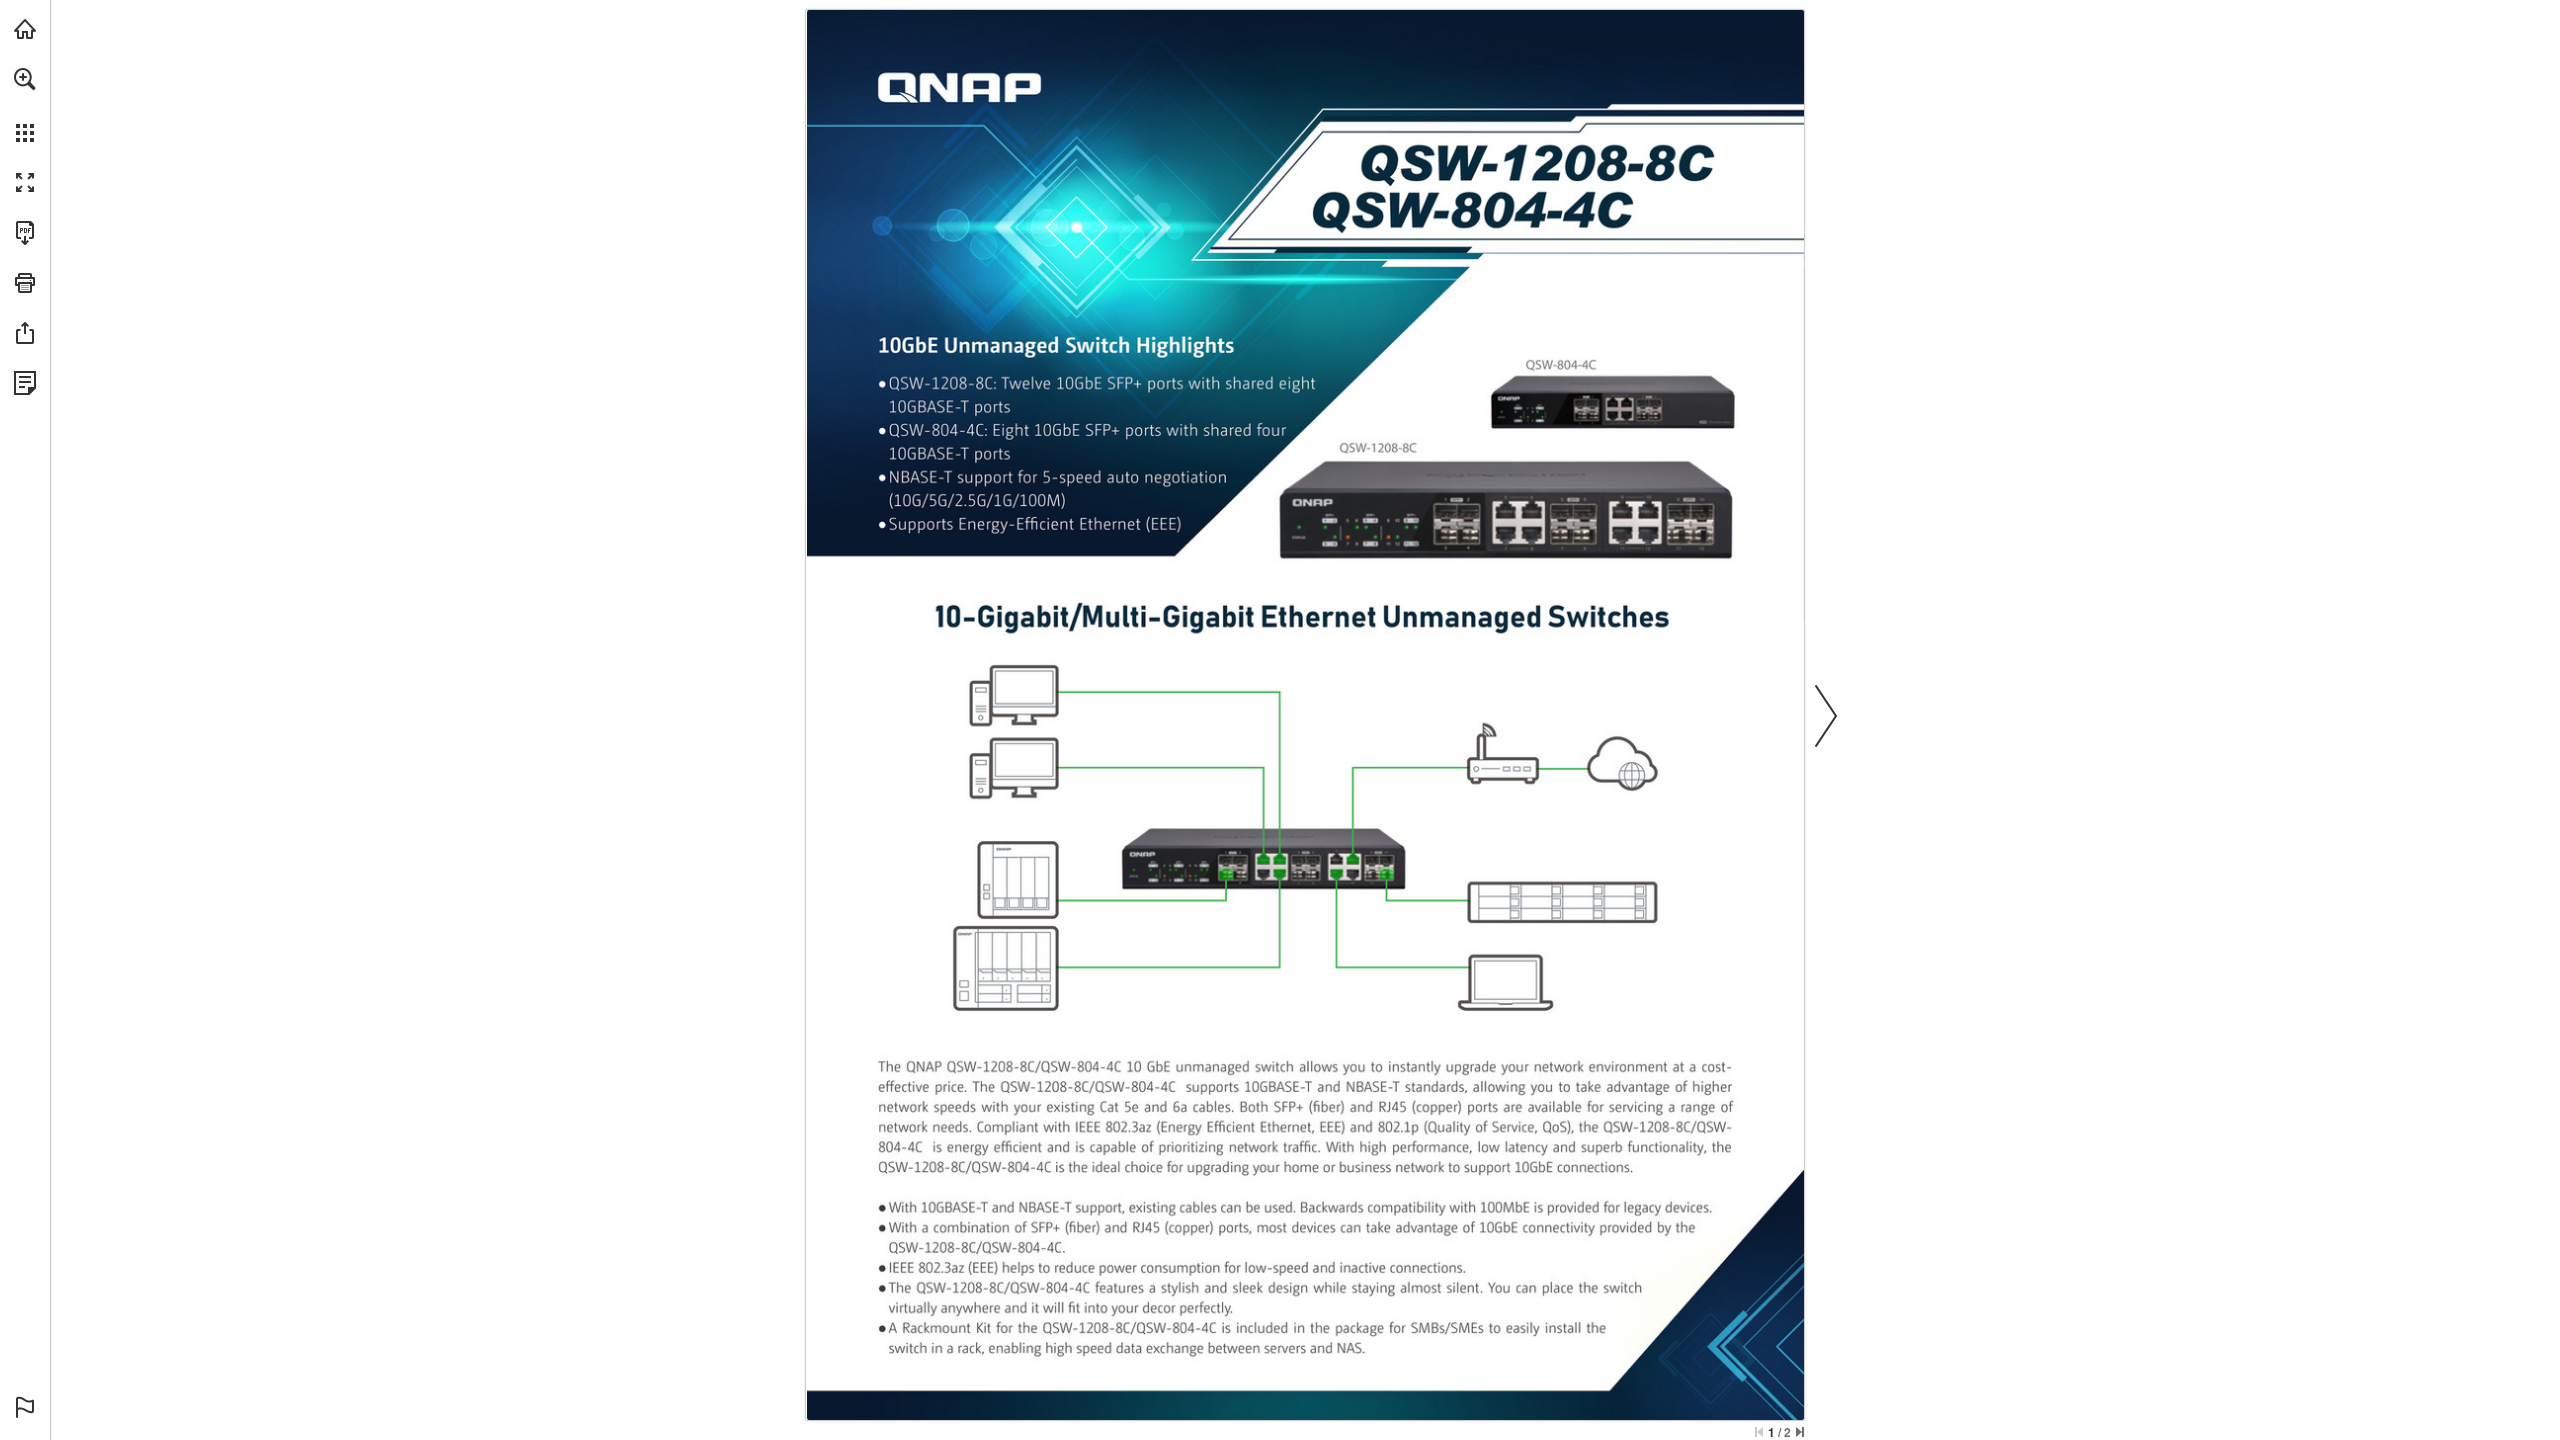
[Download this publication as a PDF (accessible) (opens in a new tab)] (25, 233)
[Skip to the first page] (1759, 1432)
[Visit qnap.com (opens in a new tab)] (25, 29)
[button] (25, 79)
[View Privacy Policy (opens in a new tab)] (25, 383)
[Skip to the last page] (1800, 1432)
